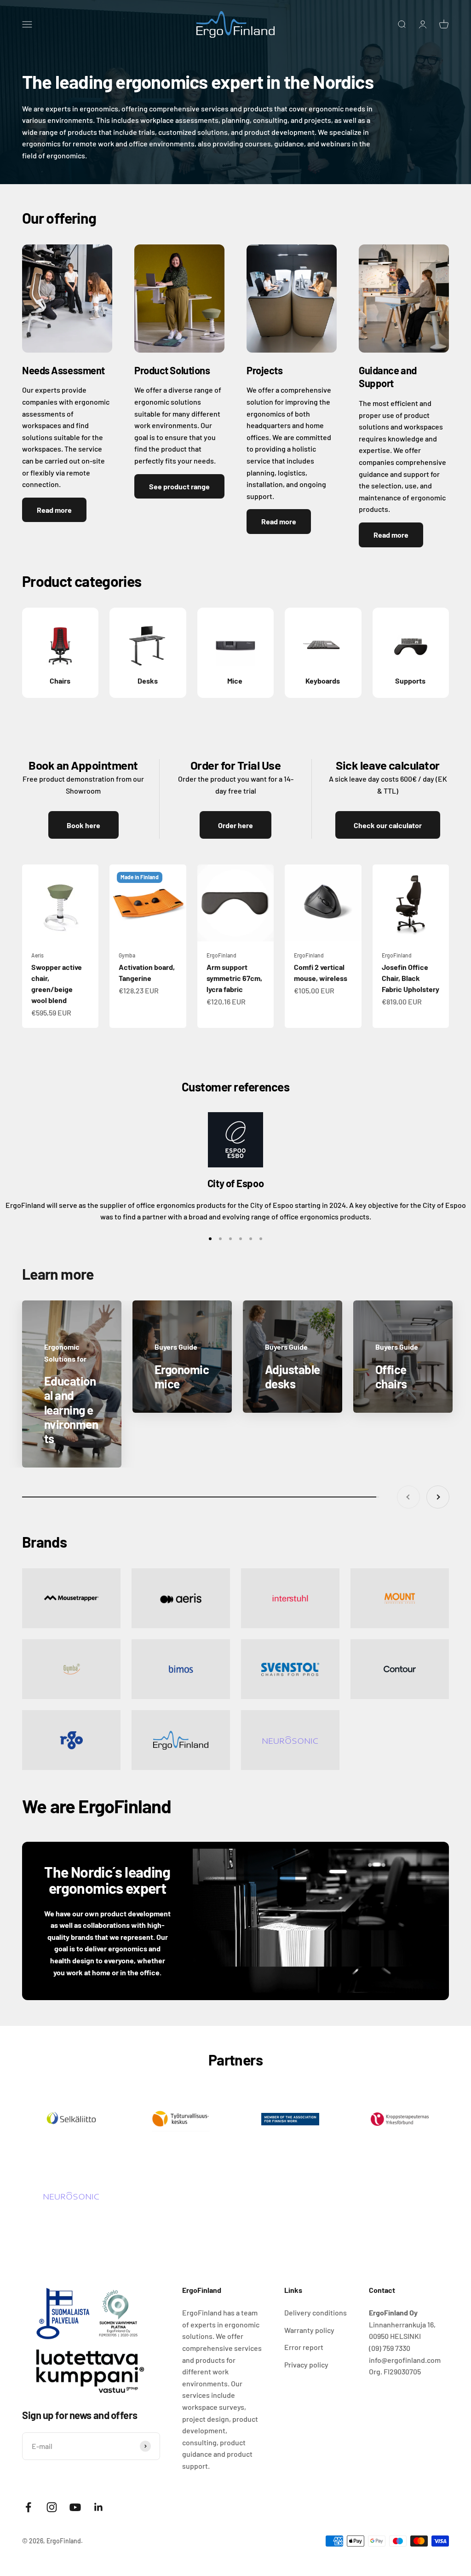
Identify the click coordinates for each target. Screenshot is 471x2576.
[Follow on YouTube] (75, 2507)
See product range (179, 486)
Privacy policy (306, 2364)
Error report (304, 2347)
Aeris (37, 955)
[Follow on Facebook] (28, 2507)
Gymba (127, 955)
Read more (54, 510)
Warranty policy (309, 2330)
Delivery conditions (316, 2312)
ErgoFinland (221, 955)
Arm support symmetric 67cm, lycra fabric (234, 978)
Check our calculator (388, 825)
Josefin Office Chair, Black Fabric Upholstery (411, 978)
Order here (235, 825)
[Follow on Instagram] (52, 2507)
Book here (83, 825)
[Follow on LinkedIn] (99, 2507)
